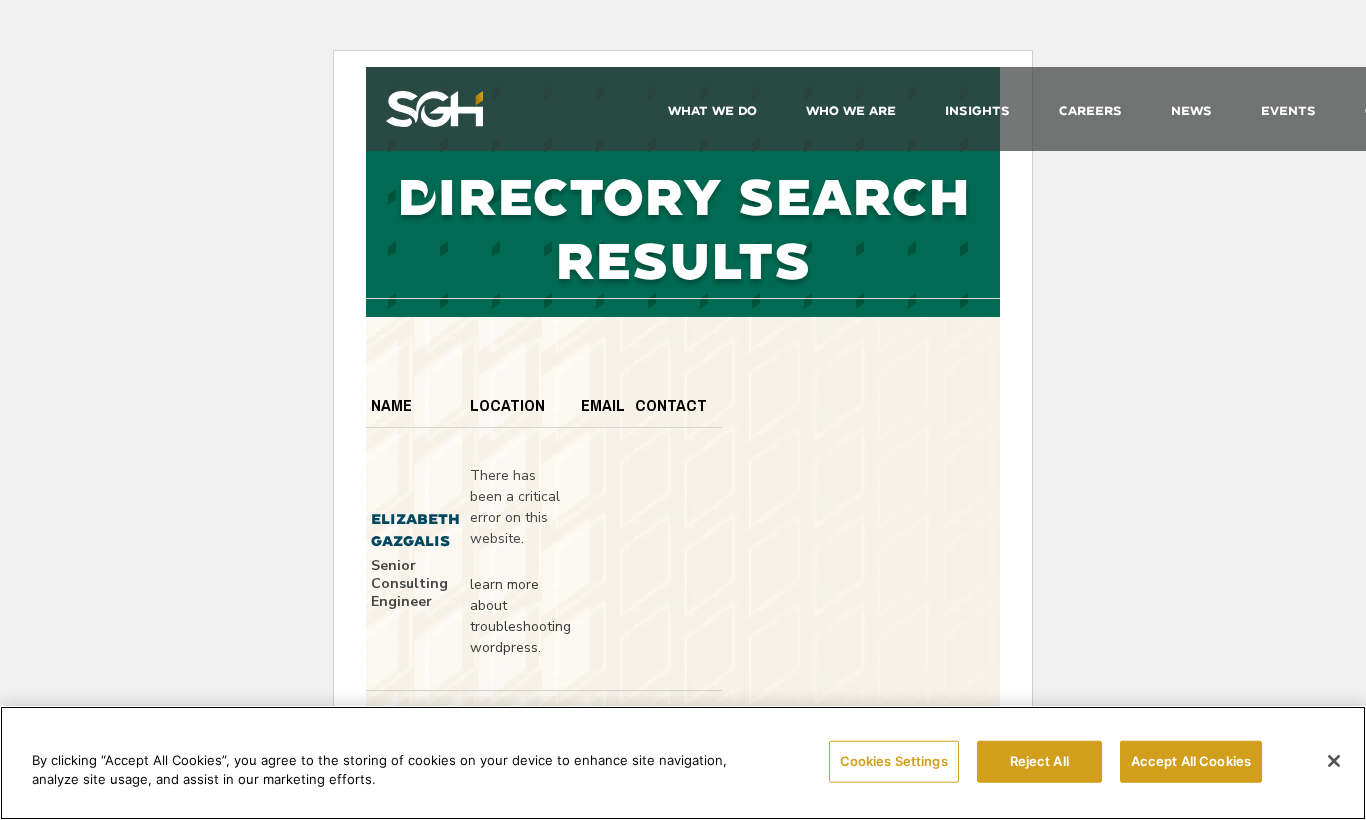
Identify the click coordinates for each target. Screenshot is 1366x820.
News (1191, 110)
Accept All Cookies (1191, 761)
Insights (977, 110)
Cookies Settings (894, 761)
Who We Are (851, 110)
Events (1288, 110)
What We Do (712, 110)
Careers (1090, 110)
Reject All (1039, 761)
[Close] (1334, 761)
